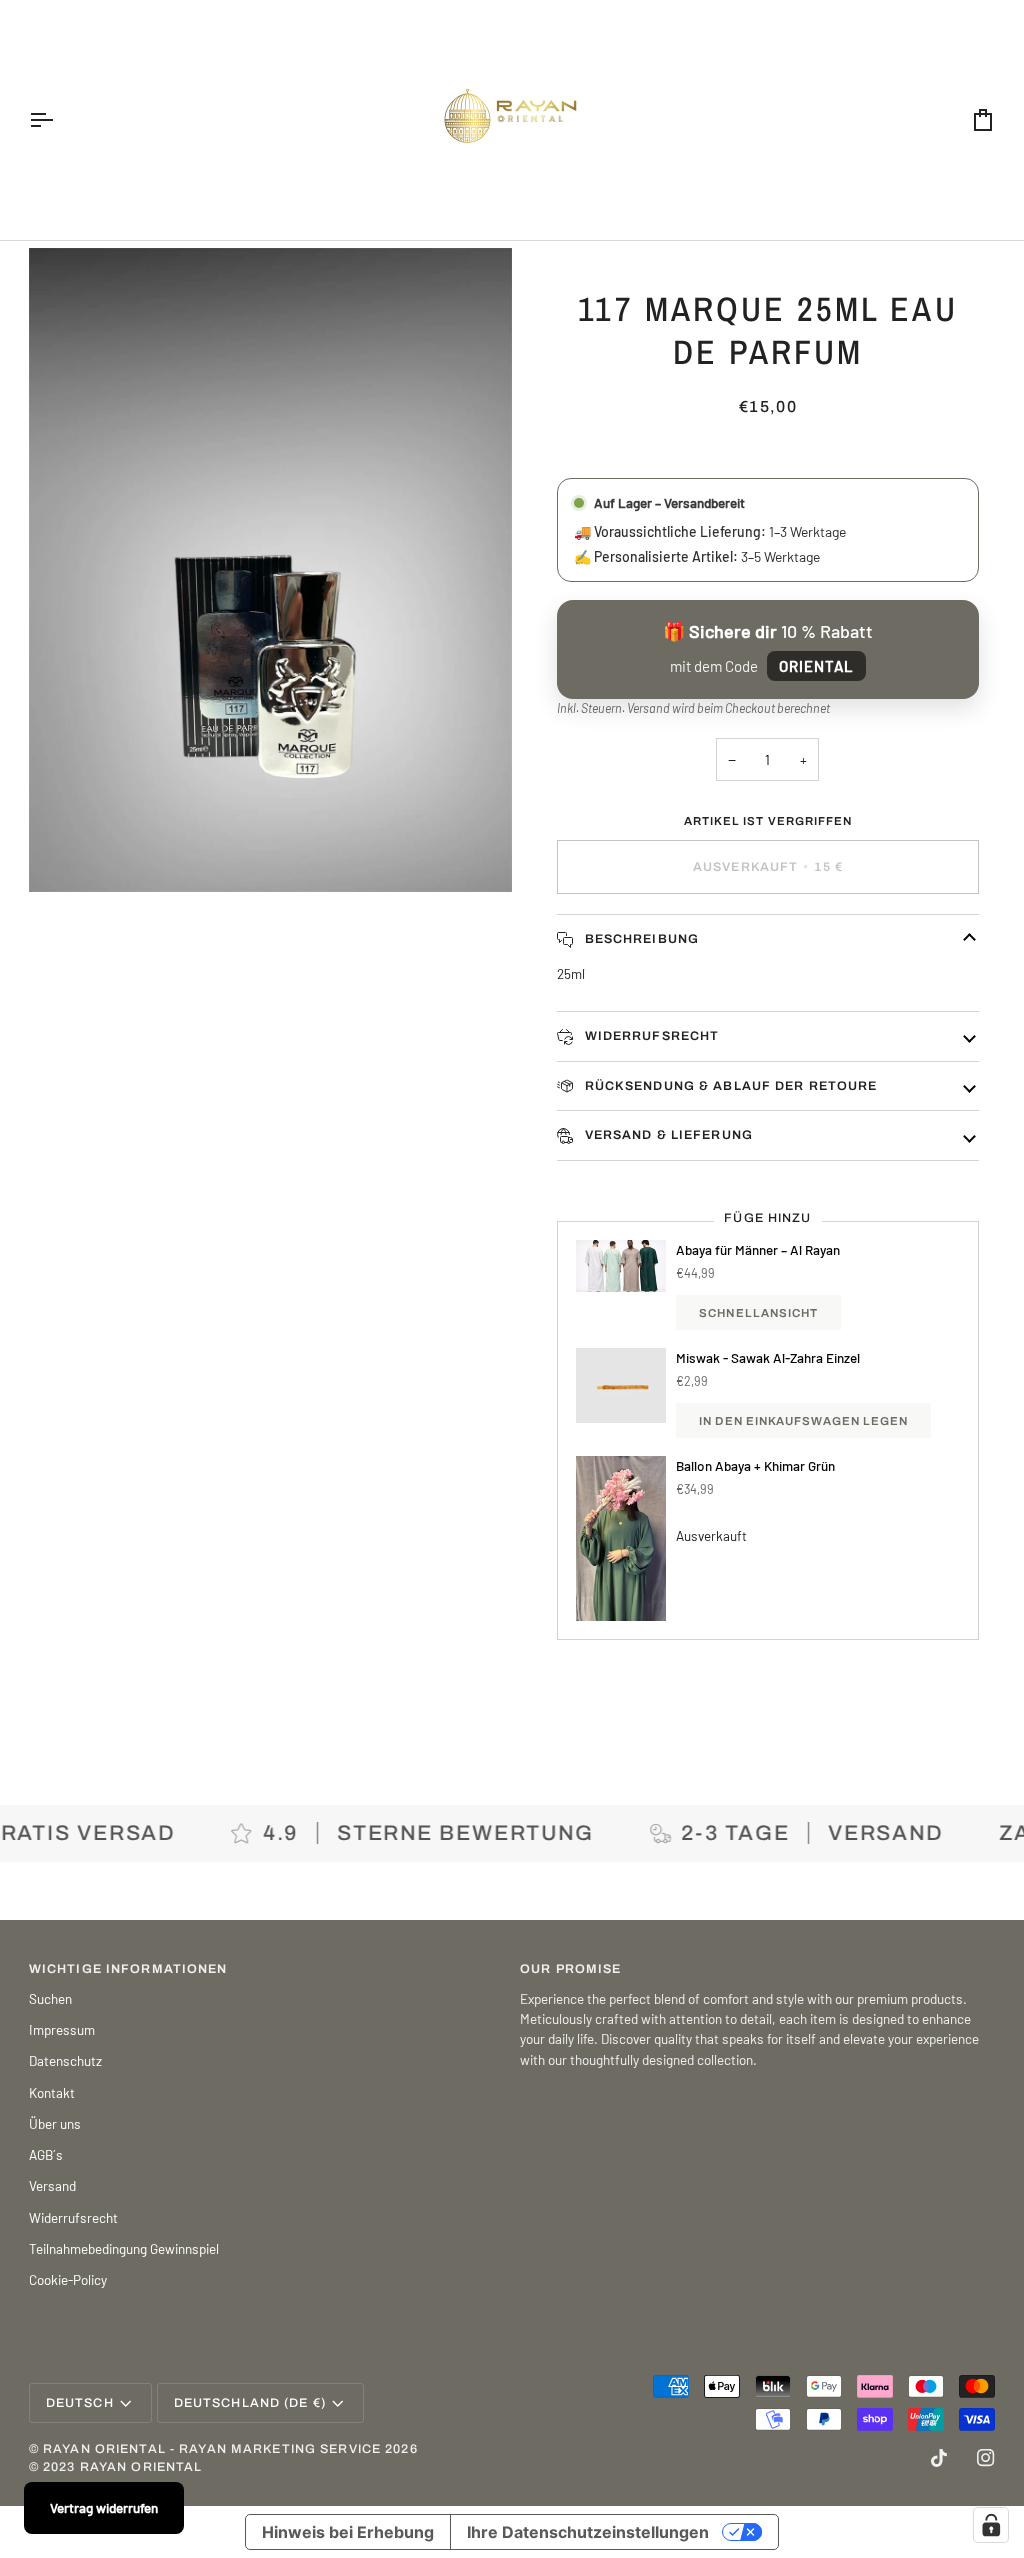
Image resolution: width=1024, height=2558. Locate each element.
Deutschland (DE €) (250, 2403)
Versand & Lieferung (666, 1135)
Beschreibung (639, 939)
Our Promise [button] (570, 1969)
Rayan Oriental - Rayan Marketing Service (212, 2449)
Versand (648, 708)
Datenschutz (65, 2060)
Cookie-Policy (68, 2279)
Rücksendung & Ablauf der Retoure (728, 1086)
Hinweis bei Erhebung (348, 2532)
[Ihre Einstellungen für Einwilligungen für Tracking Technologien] (991, 2525)
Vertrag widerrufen (104, 2507)
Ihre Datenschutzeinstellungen (588, 2532)
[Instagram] (986, 2458)
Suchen (50, 1998)
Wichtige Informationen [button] (128, 1969)
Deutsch (80, 2403)
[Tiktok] (939, 2458)
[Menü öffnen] (59, 120)
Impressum (62, 2029)
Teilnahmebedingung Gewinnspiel (124, 2248)
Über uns (55, 2123)
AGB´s (46, 2154)
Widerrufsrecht (649, 1036)
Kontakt (52, 2092)
